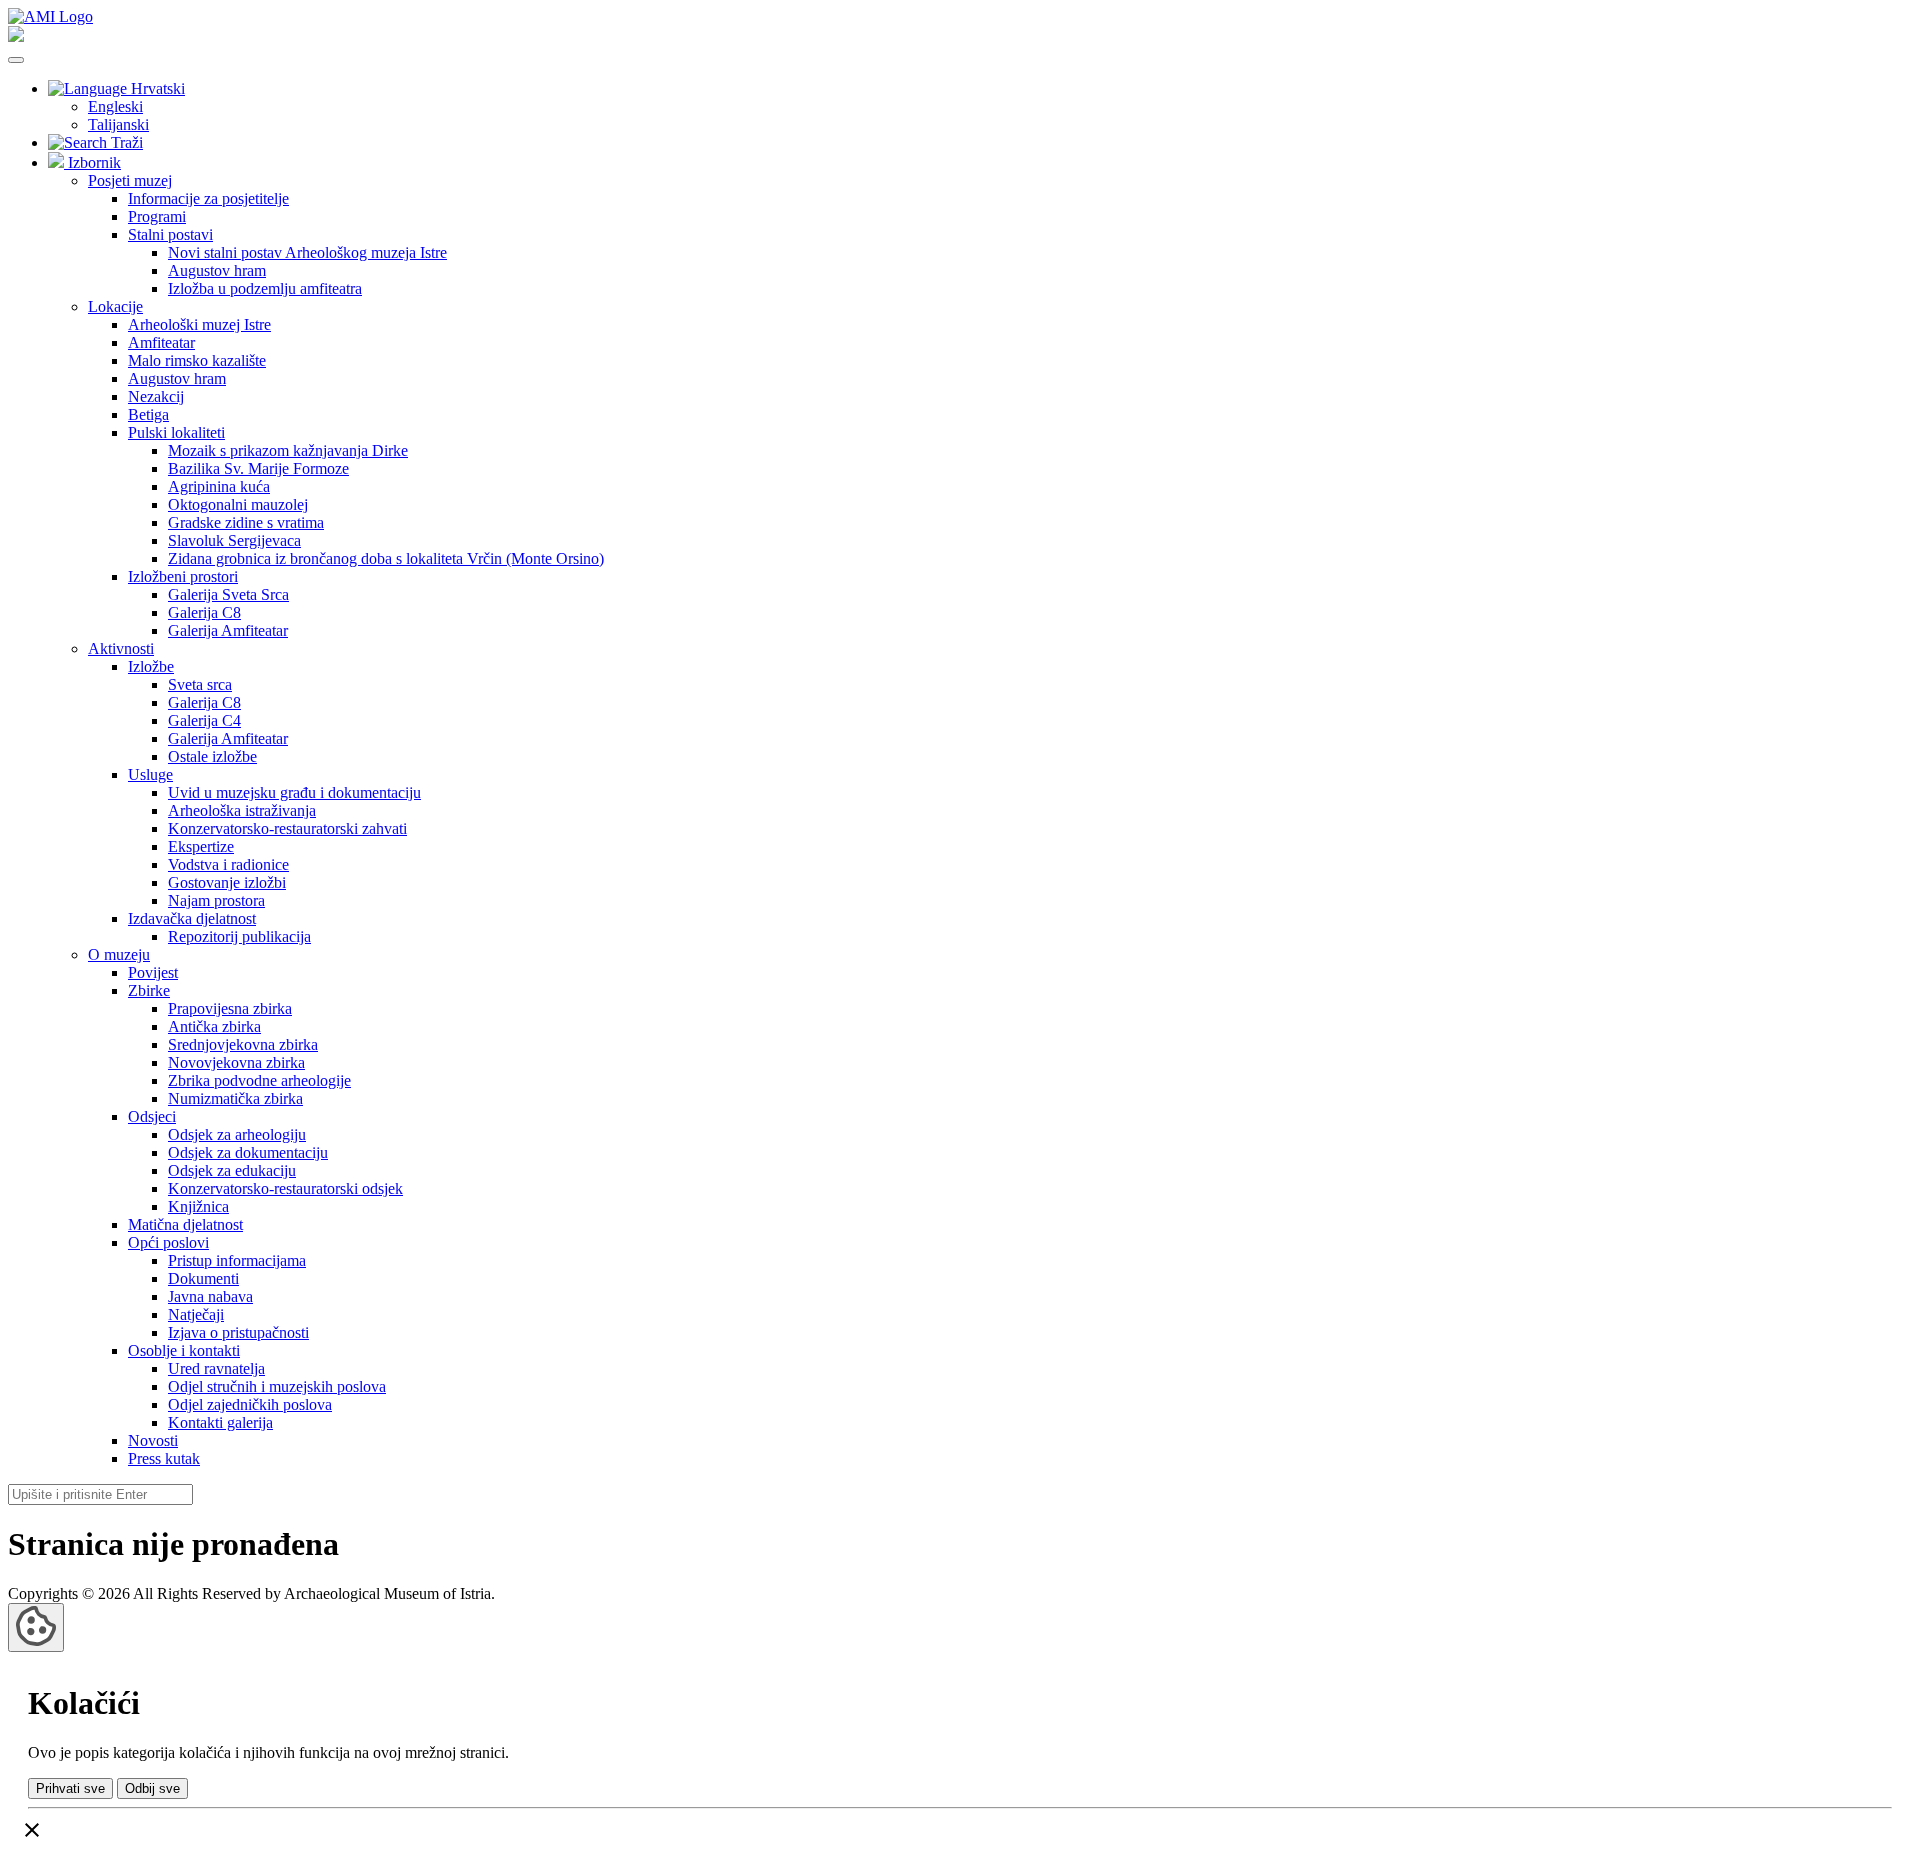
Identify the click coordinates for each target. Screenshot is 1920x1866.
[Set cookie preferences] (36, 1627)
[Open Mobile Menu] (16, 60)
